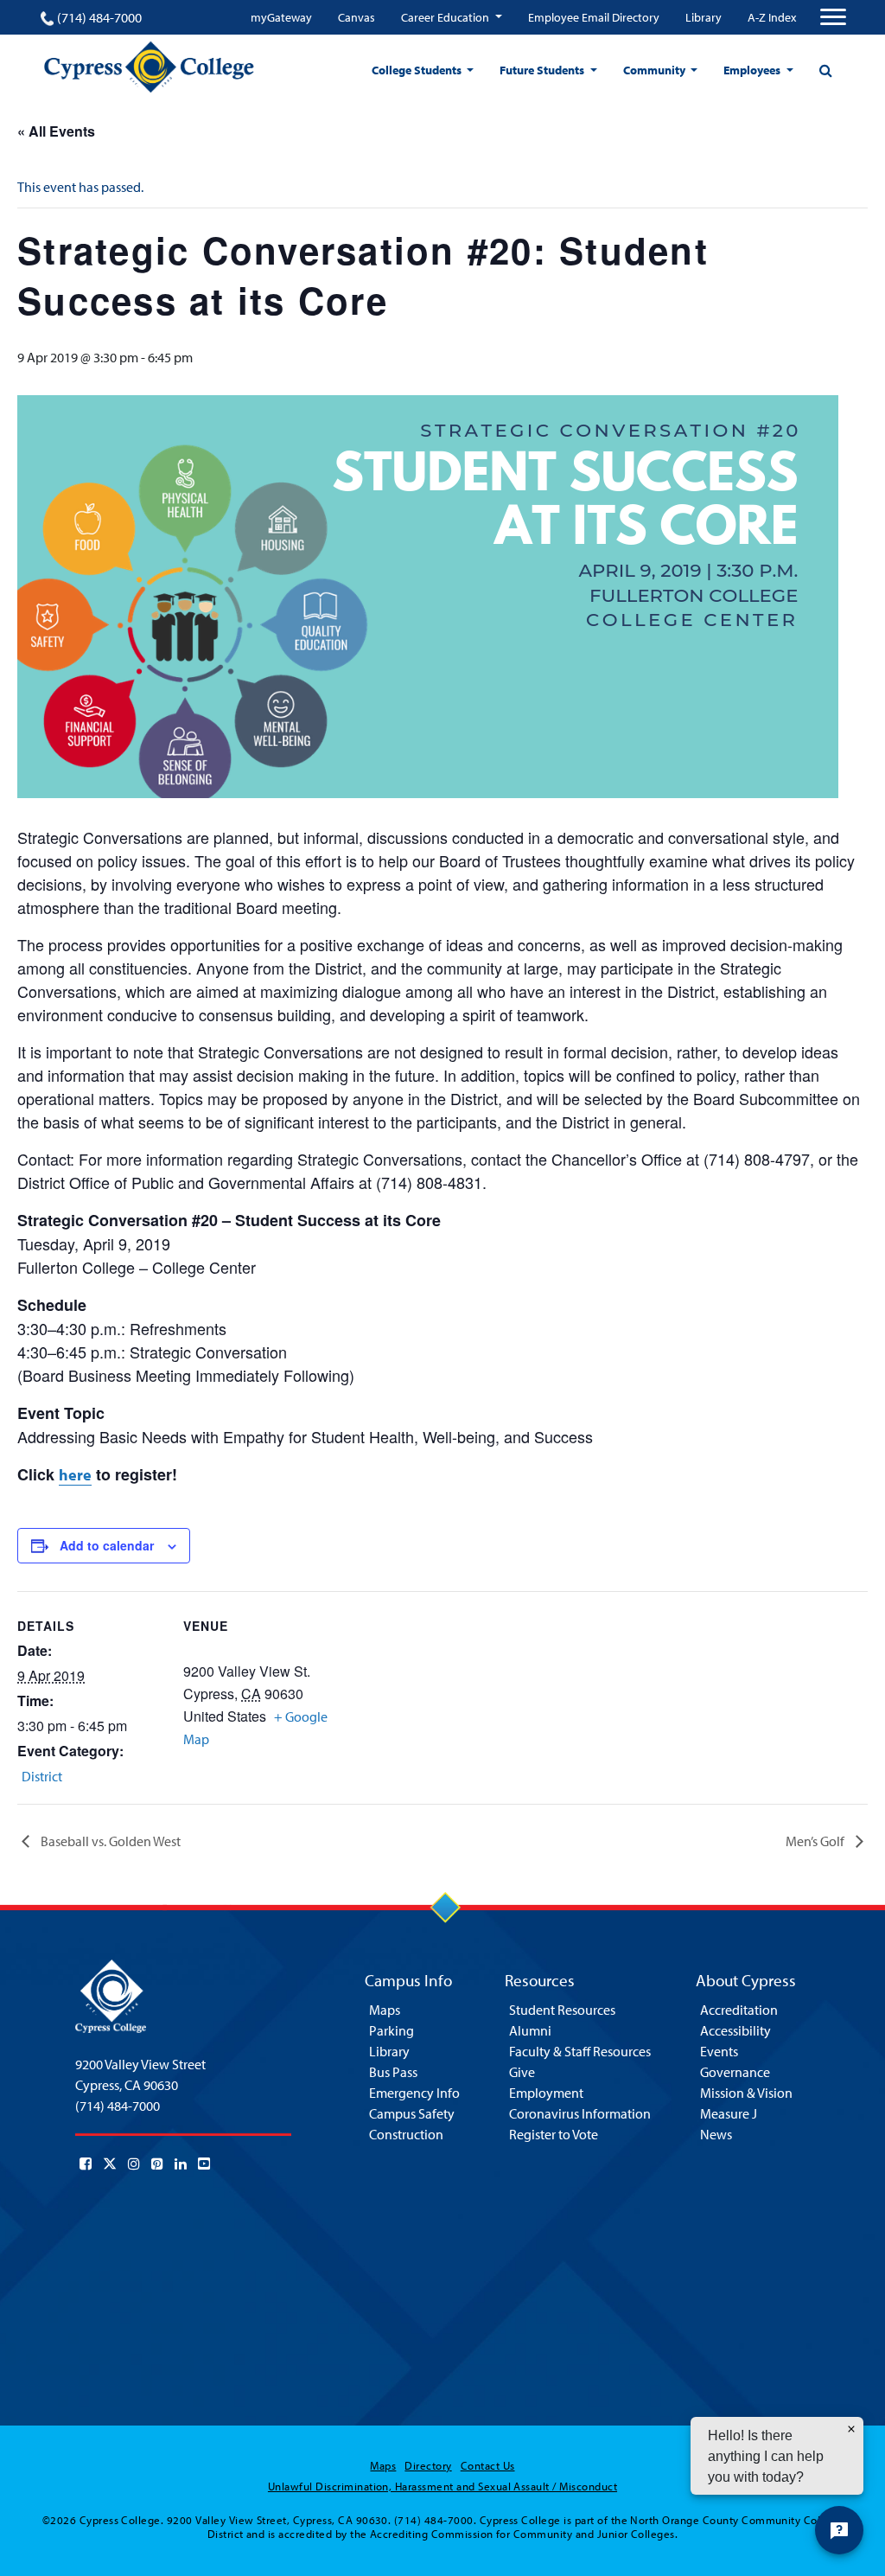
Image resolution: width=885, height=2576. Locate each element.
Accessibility (735, 2030)
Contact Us (488, 2465)
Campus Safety (412, 2113)
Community (656, 70)
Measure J (729, 2113)
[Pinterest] (157, 2164)
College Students (418, 70)
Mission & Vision (746, 2093)
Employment (546, 2093)
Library (704, 17)
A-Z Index (772, 17)
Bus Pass (393, 2072)
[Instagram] (134, 2164)
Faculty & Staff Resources (580, 2051)
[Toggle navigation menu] (833, 17)
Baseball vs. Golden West (109, 1841)
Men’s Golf (816, 1841)
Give (522, 2072)
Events (719, 2051)
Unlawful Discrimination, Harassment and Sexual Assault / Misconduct (442, 2486)
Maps (385, 2010)
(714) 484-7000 (99, 17)
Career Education (446, 17)
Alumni (530, 2030)
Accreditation (739, 2010)
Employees (753, 70)
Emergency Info (414, 2093)
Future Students (543, 70)
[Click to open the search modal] (825, 70)
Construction (406, 2134)
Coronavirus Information (580, 2113)
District (42, 1776)
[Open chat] (839, 2530)
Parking (392, 2030)
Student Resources (562, 2010)
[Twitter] (110, 2164)
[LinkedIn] (181, 2164)
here (75, 1475)
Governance (735, 2072)
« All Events (56, 131)
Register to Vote (554, 2134)
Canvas (357, 17)
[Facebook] (86, 2164)
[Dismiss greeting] (851, 2429)
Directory (428, 2465)
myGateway (281, 17)
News (716, 2134)
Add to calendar (107, 1545)
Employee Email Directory (594, 17)
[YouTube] (204, 2164)
